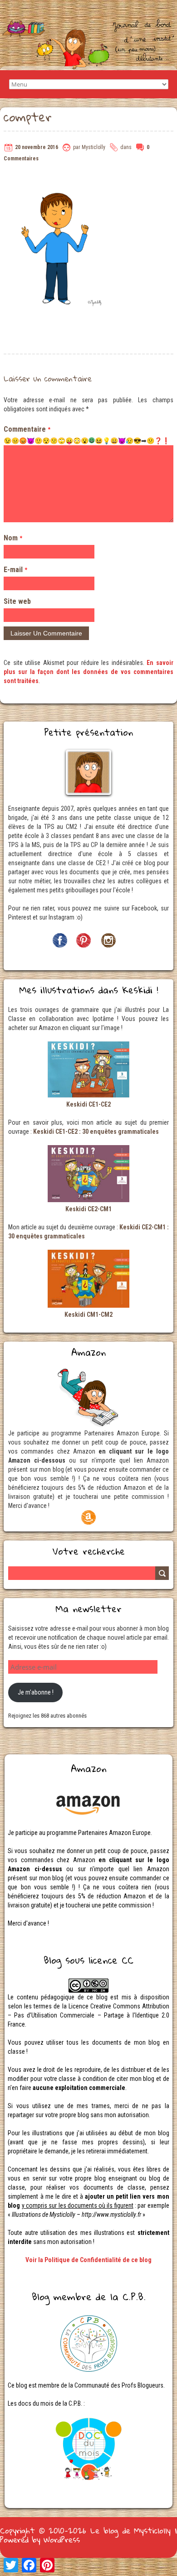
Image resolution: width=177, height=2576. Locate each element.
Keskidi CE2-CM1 (88, 1209)
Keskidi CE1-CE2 (88, 1104)
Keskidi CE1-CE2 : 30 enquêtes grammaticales (96, 1132)
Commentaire (27, 429)
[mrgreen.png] (92, 440)
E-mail (15, 570)
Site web (17, 601)
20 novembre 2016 (37, 147)
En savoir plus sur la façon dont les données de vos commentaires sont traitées (88, 672)
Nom (13, 538)
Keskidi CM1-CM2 (88, 1314)
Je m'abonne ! (36, 1692)
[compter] (58, 177)
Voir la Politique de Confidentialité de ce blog (88, 2260)
